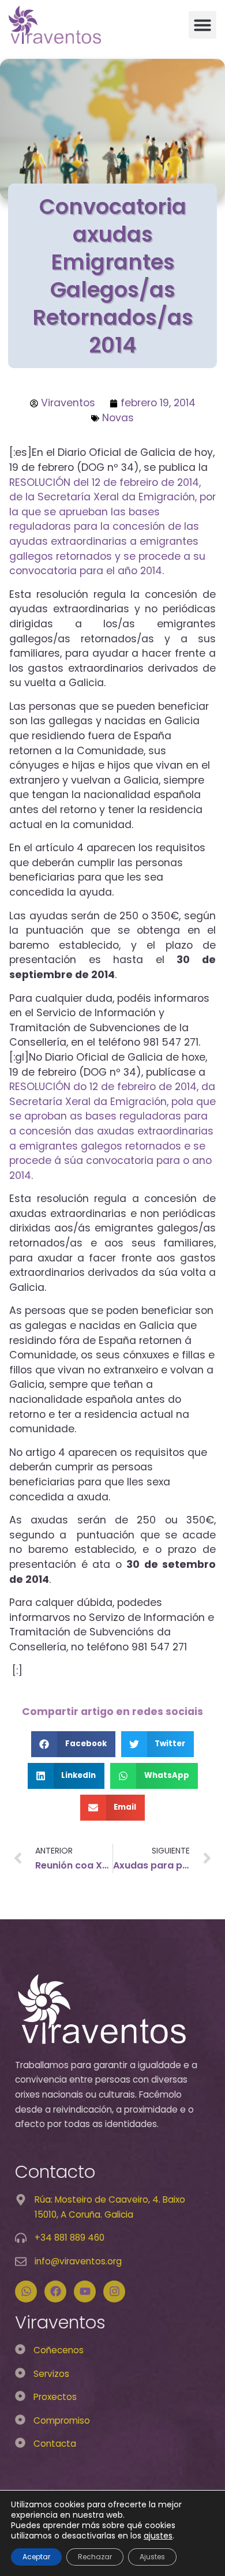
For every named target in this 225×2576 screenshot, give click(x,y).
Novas (118, 418)
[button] (202, 25)
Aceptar (36, 2557)
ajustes (158, 2536)
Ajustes (152, 2557)
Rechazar (95, 2557)
